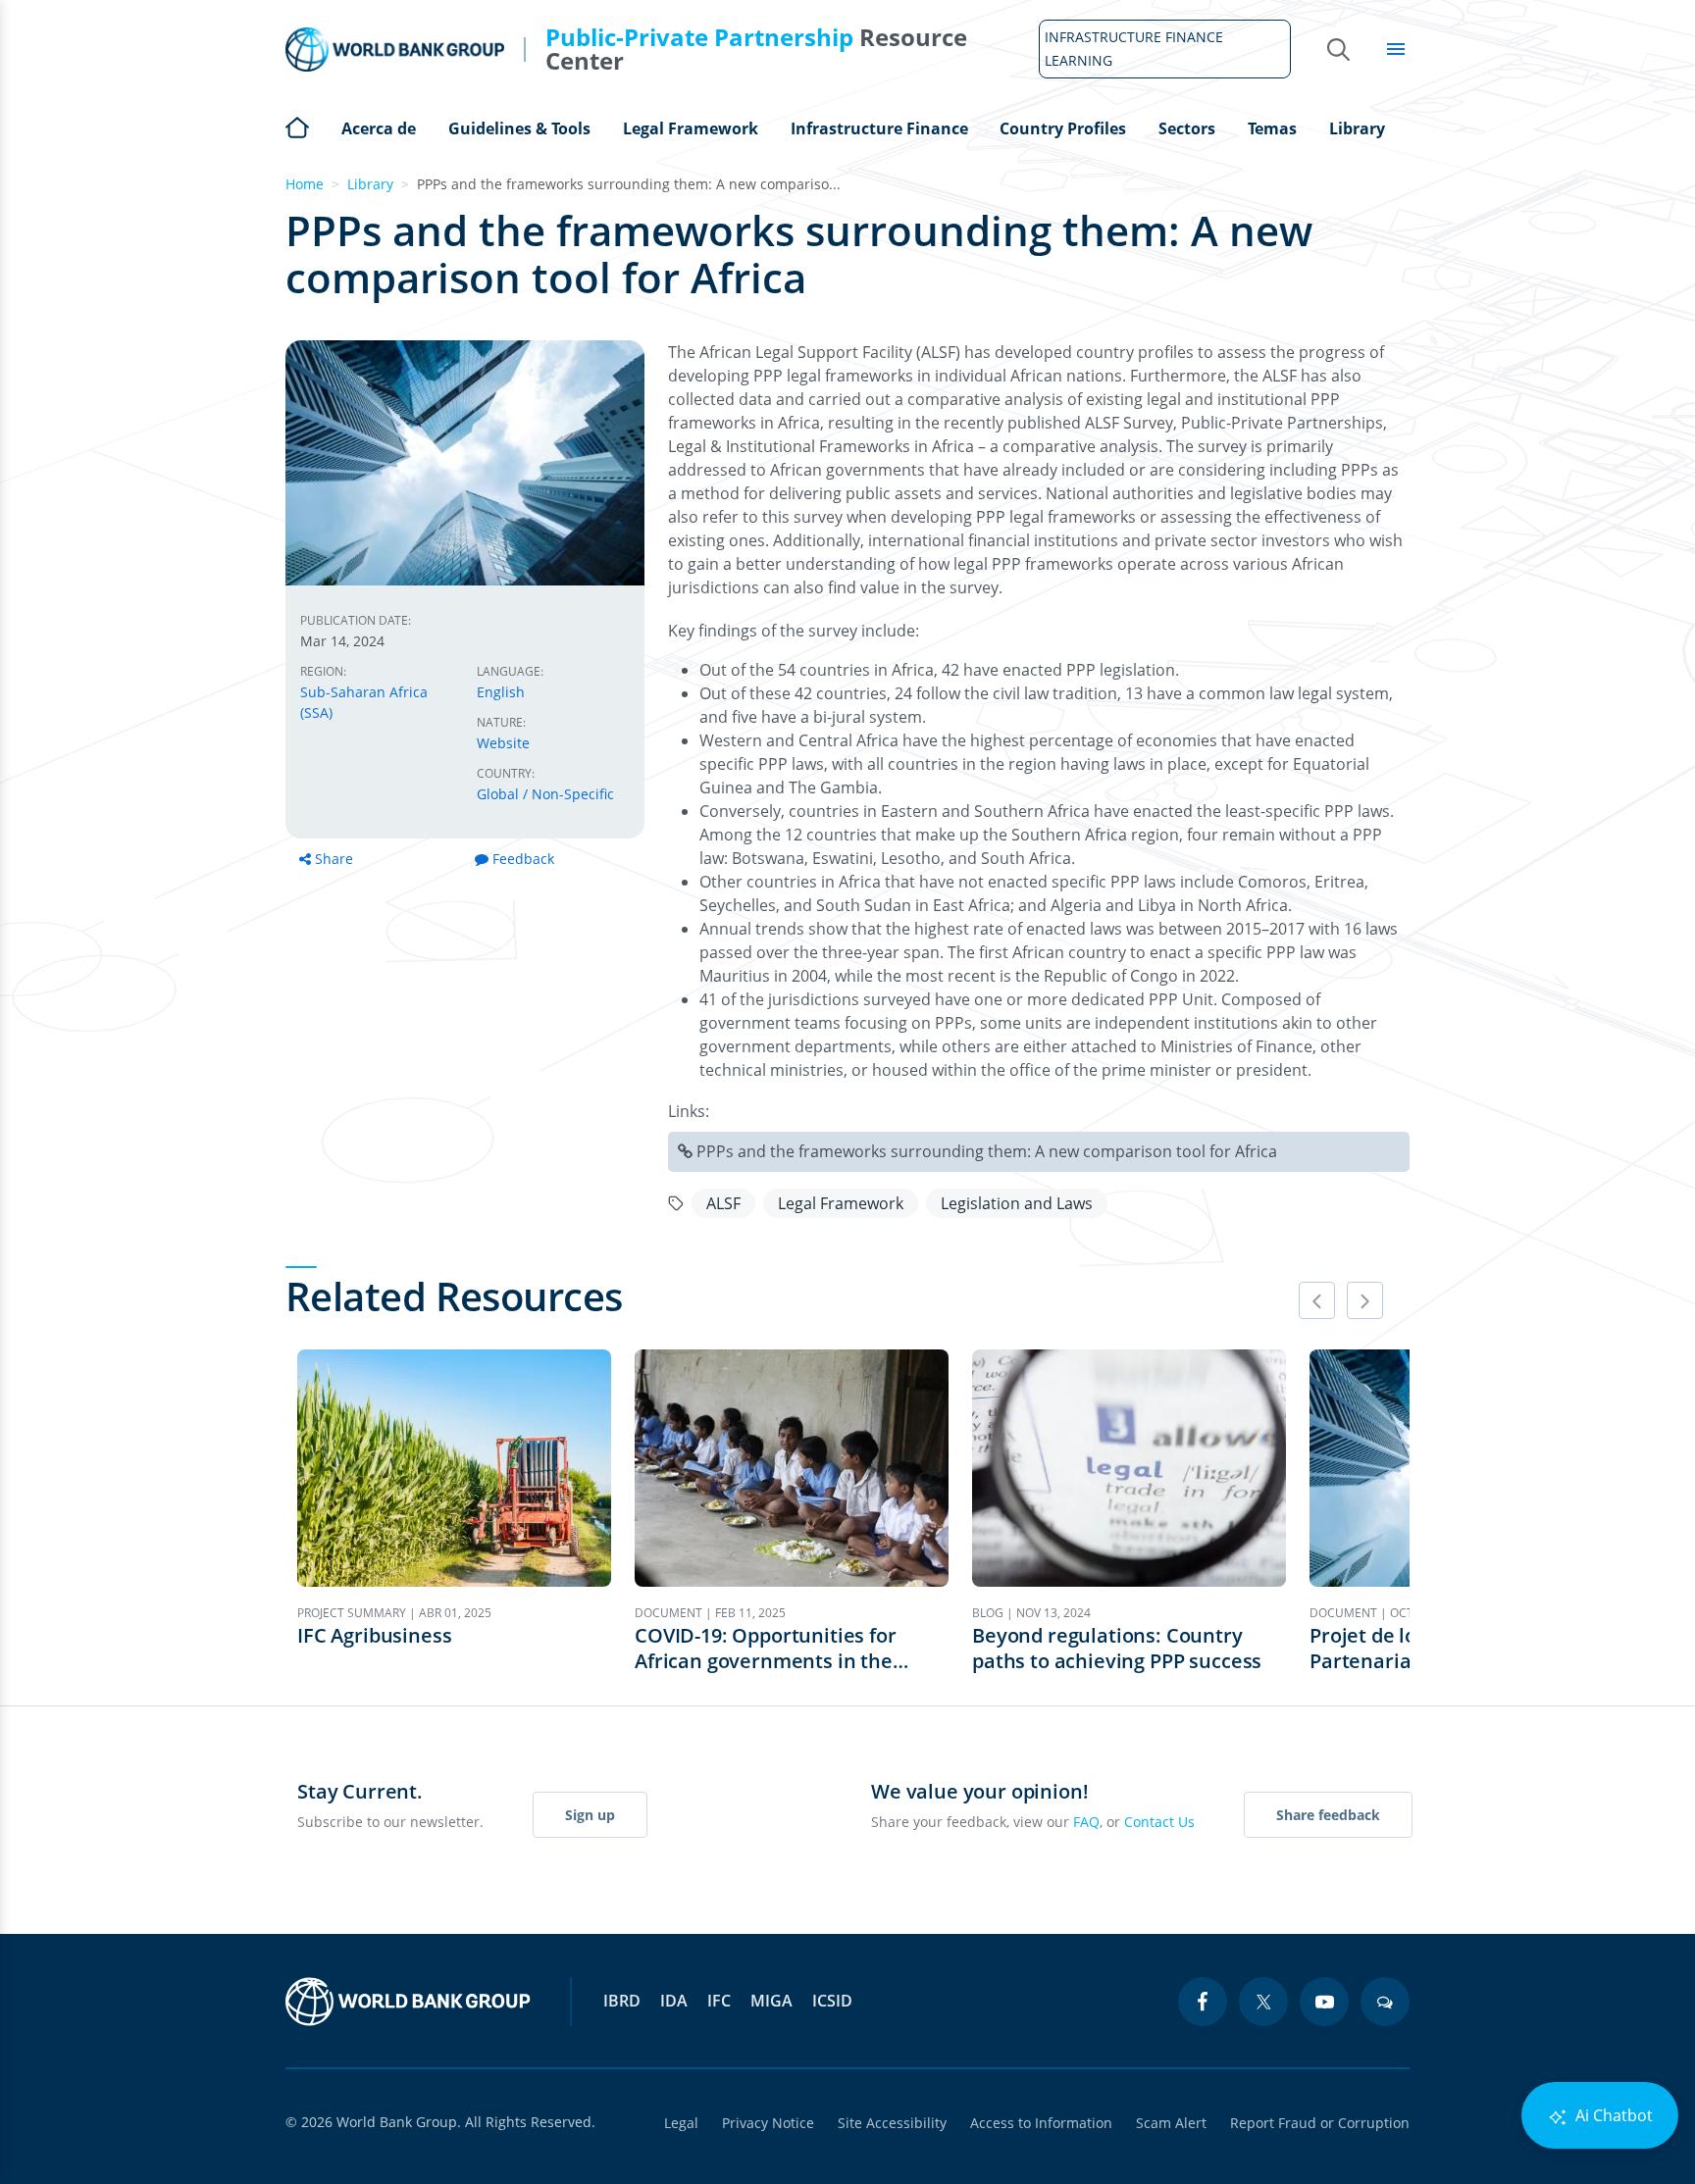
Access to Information (1041, 2123)
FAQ (1086, 1822)
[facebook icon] (1203, 2002)
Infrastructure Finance (879, 128)
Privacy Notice (768, 2123)
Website (503, 743)
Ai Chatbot (1612, 2115)
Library (1357, 128)
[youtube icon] (1324, 2002)
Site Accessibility (892, 2123)
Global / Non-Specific (545, 794)
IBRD (622, 2001)
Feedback (523, 859)
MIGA (771, 2001)
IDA (674, 2001)
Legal (681, 2123)
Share (334, 859)
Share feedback (1328, 1815)
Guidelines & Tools (519, 128)
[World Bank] (408, 2002)
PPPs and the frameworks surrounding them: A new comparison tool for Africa (987, 1151)
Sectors (1187, 128)
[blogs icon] (1385, 2002)
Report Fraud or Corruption (1320, 2123)
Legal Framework (691, 128)
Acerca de (379, 128)
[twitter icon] (1263, 2002)
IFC (719, 2001)
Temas (1272, 128)
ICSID (832, 2001)
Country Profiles (1063, 128)
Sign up (590, 1815)
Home (297, 126)
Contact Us (1159, 1822)
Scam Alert (1171, 2123)
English (501, 692)
